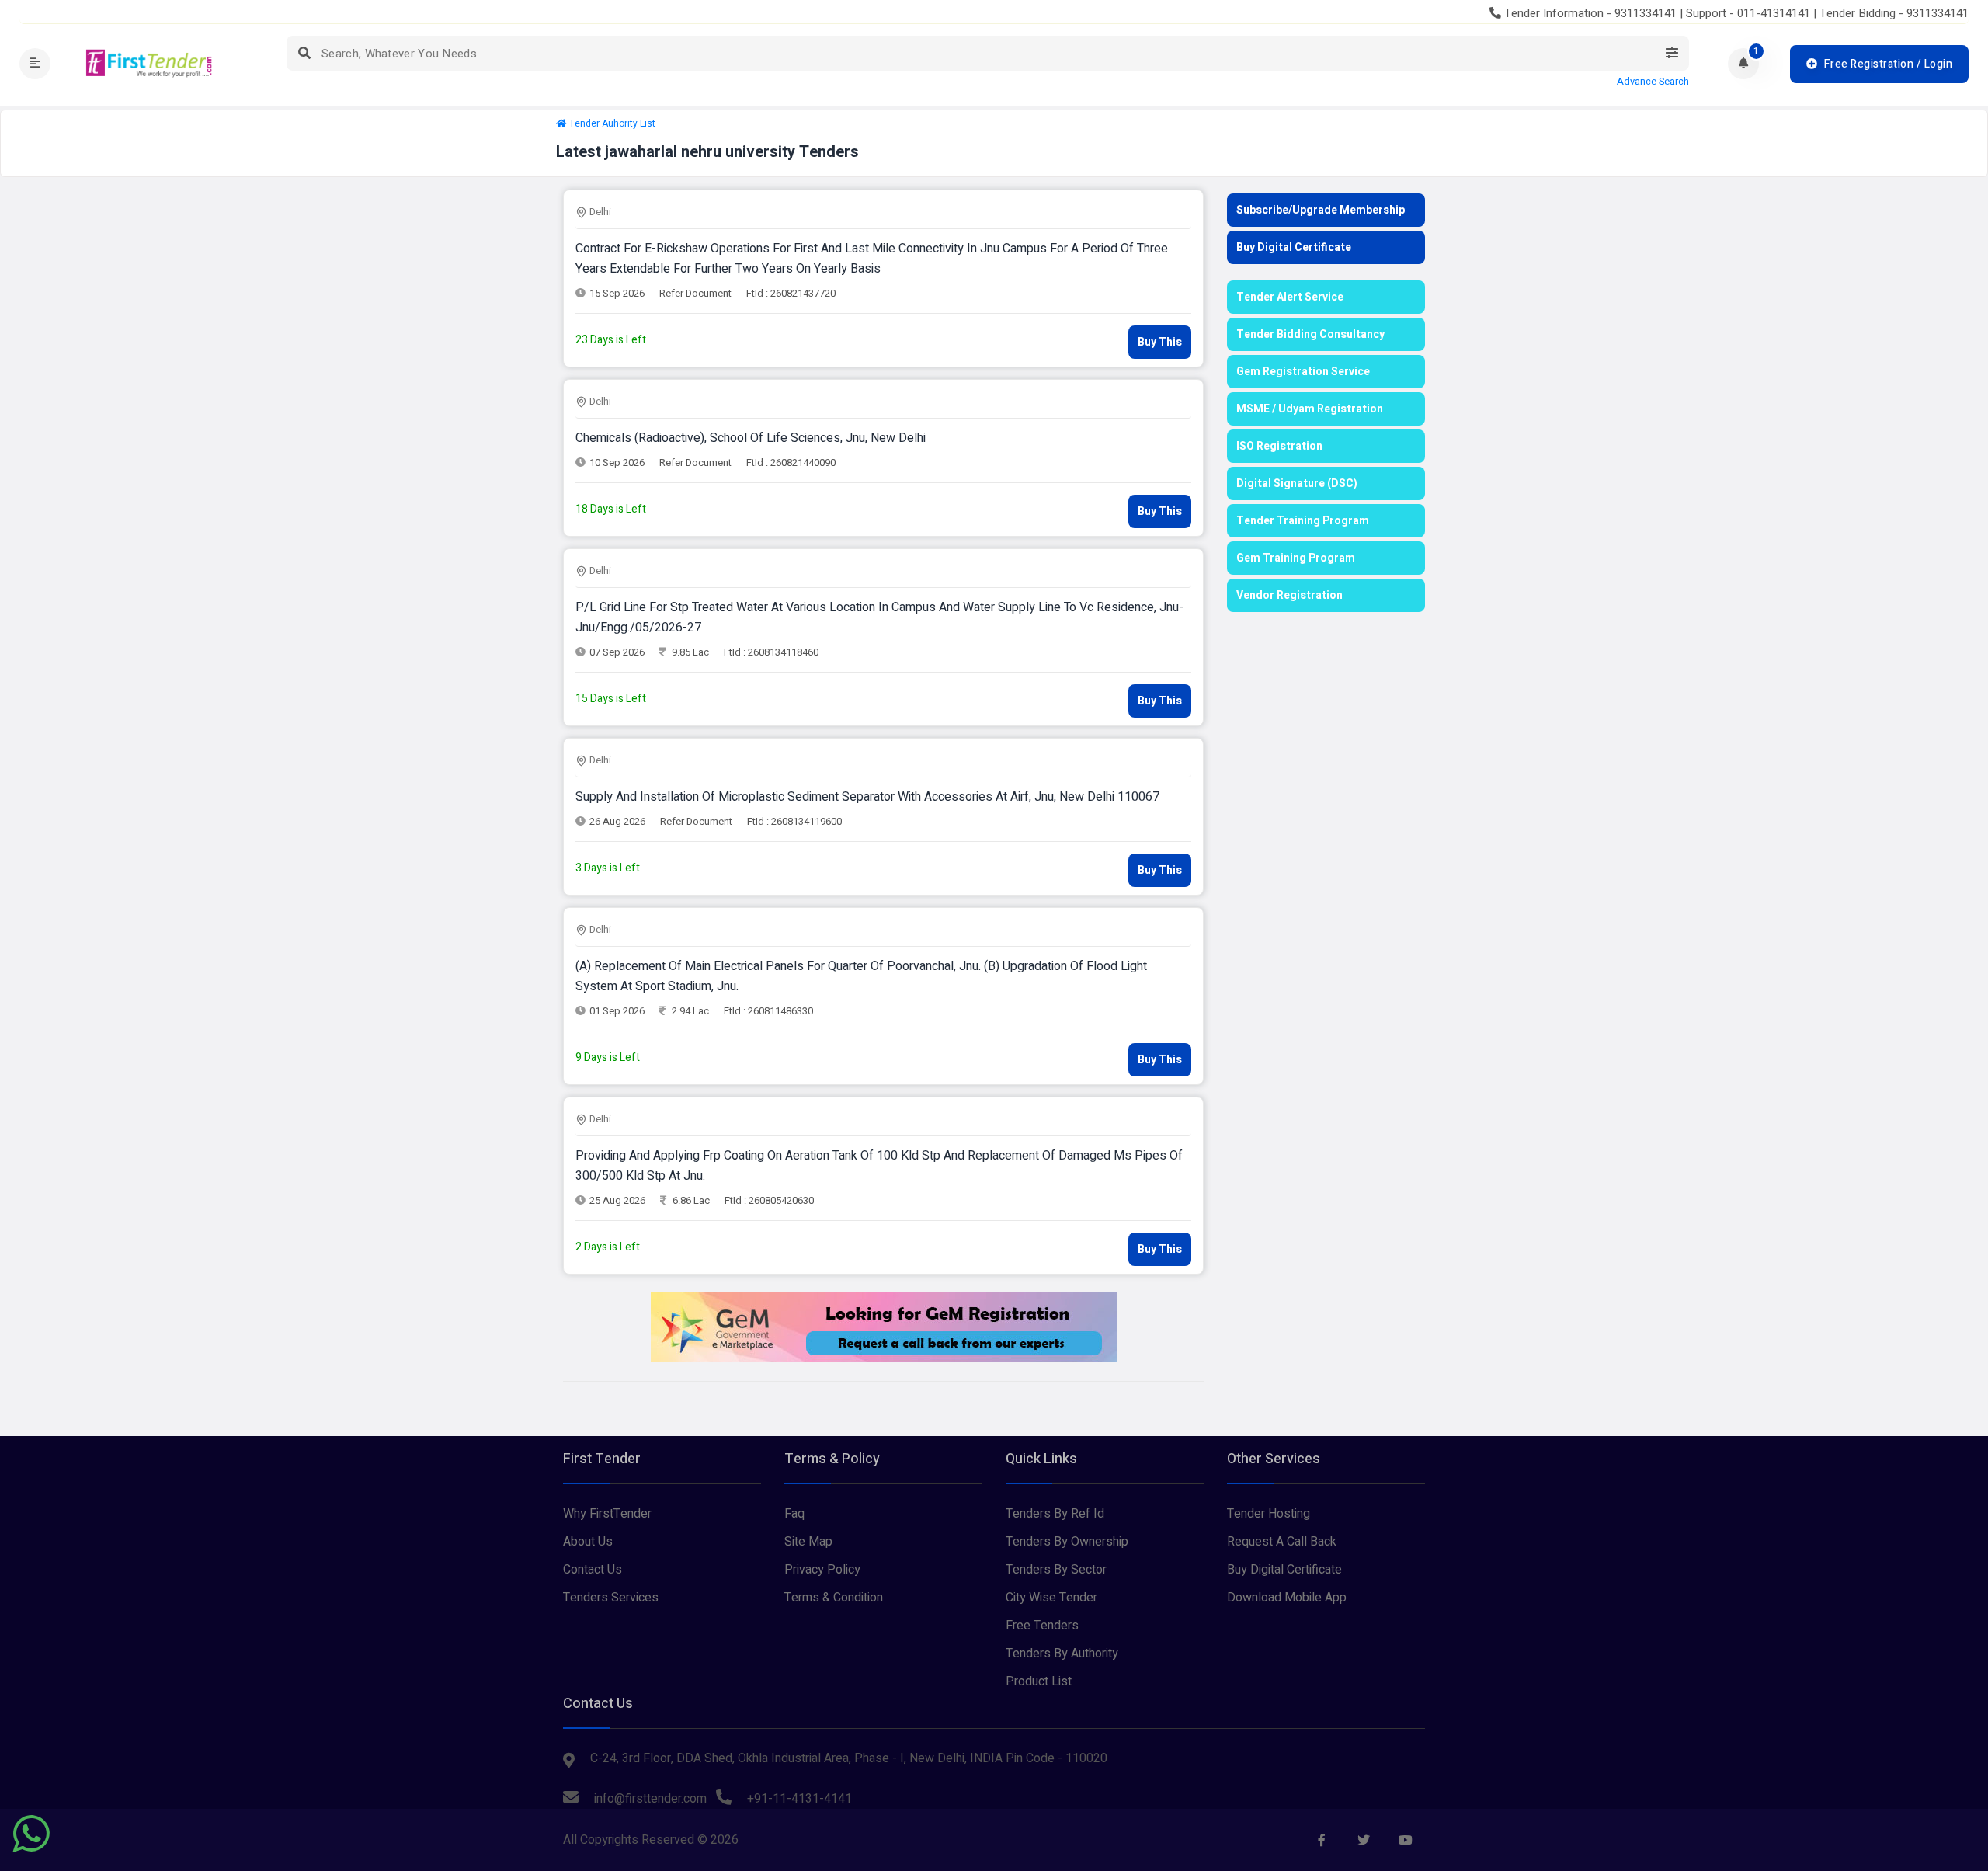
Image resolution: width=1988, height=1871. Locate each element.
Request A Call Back (1282, 1542)
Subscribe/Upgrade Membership (1321, 210)
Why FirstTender (607, 1514)
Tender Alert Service (1290, 297)
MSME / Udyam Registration (1310, 409)
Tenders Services (611, 1598)
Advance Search (1653, 82)
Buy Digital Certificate (1294, 247)
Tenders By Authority (1062, 1654)
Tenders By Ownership (1067, 1542)
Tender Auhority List (612, 123)
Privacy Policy (822, 1570)
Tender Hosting (1269, 1514)
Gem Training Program (1296, 558)
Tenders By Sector (1056, 1570)
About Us (588, 1542)
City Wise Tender (1051, 1598)
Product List (1039, 1681)
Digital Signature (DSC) (1297, 483)
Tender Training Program (1303, 521)
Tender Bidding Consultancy (1310, 334)
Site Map (808, 1542)
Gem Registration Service (1303, 372)
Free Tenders (1042, 1626)
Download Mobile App (1287, 1598)
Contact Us (593, 1570)
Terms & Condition (834, 1598)
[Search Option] (1672, 53)
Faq (794, 1514)
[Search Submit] (304, 53)
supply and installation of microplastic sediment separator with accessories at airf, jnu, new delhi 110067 (867, 797)
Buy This (1160, 342)
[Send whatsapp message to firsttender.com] (31, 1834)
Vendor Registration (1289, 595)
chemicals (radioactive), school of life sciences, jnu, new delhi (751, 438)
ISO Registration (1279, 446)
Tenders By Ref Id (1055, 1514)
